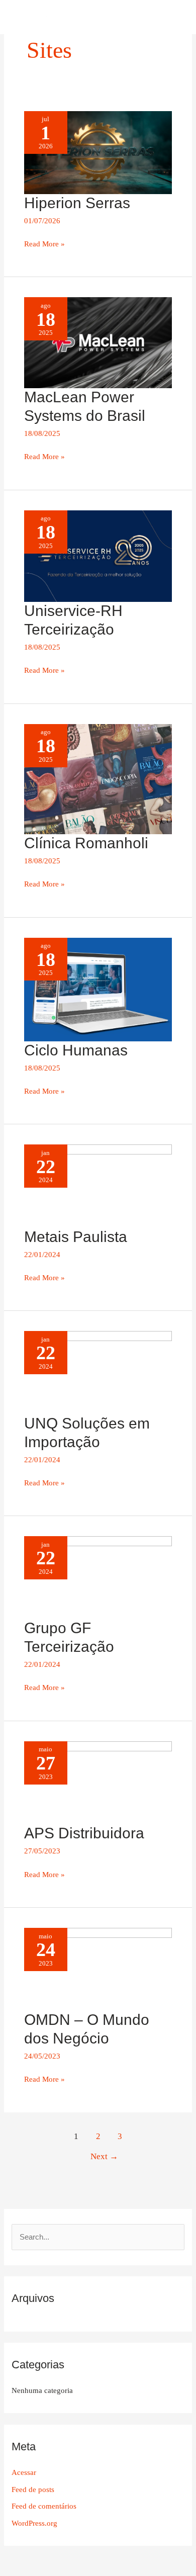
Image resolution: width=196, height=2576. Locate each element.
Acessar (24, 2472)
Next (104, 2156)
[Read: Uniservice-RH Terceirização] (98, 556)
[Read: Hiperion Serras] (98, 152)
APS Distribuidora (84, 1833)
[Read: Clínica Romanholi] (98, 778)
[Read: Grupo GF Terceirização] (98, 1577)
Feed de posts (33, 2490)
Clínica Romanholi (86, 843)
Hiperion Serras (77, 203)
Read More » (44, 243)
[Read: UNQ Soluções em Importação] (98, 1372)
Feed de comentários (44, 2506)
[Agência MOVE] (60, 17)
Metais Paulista (76, 1237)
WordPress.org (34, 2523)
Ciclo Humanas (76, 1050)
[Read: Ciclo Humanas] (98, 989)
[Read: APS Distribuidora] (98, 1782)
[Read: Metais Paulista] (98, 1186)
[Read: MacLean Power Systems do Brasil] (98, 342)
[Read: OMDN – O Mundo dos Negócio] (98, 1969)
